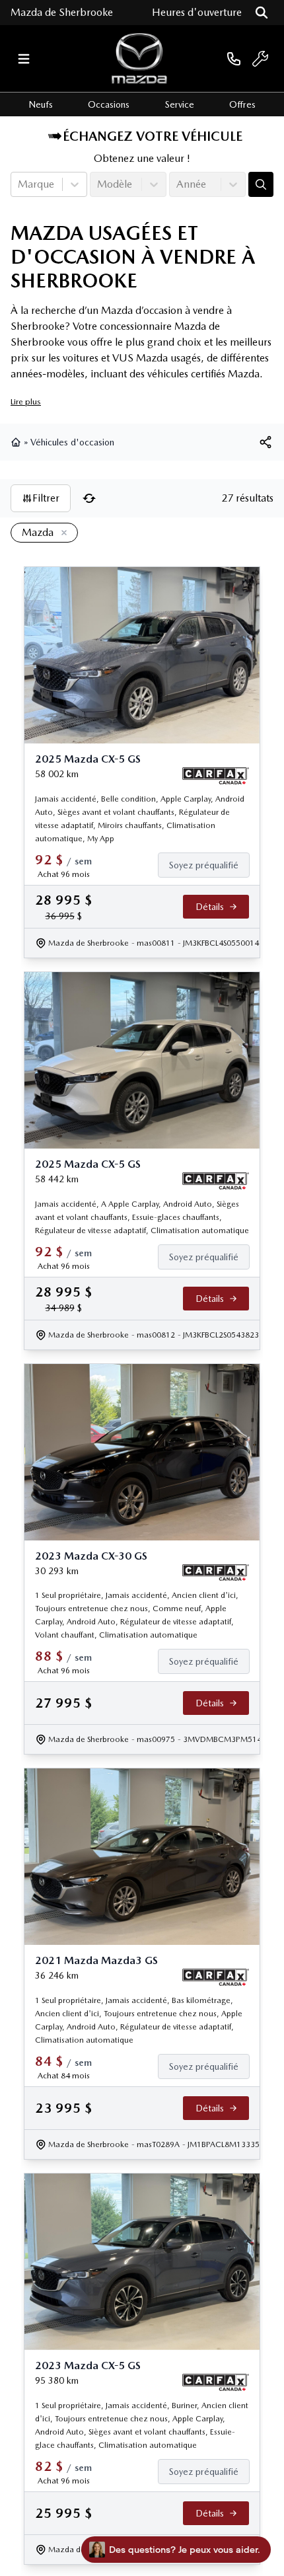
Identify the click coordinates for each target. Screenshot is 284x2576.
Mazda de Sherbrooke (62, 12)
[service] (260, 59)
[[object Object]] (266, 442)
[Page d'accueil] (17, 442)
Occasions (109, 104)
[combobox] (19, 184)
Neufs (41, 104)
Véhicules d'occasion (72, 442)
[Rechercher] (262, 13)
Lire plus (26, 401)
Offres (242, 104)
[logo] (139, 58)
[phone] (234, 58)
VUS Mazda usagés (157, 358)
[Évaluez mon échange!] (261, 184)
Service (180, 104)
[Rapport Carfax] (216, 776)
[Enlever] (61, 533)
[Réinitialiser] (89, 498)
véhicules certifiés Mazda (203, 374)
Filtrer (46, 498)
